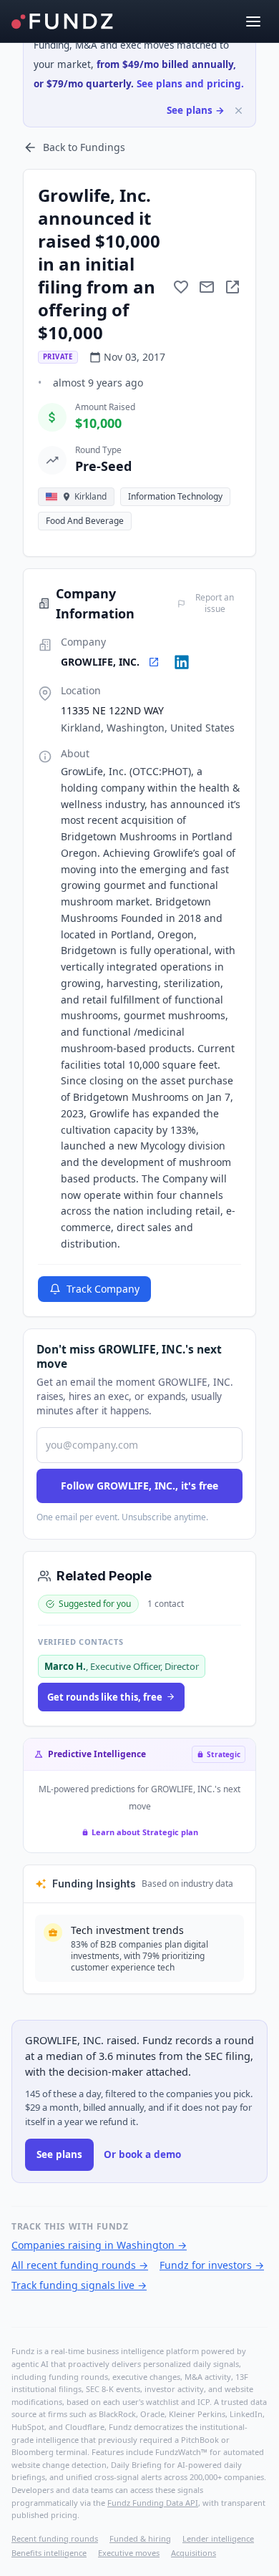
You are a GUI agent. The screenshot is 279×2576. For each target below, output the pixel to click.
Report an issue (215, 603)
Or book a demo (142, 2154)
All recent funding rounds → (80, 2265)
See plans (59, 2154)
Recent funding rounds (55, 2538)
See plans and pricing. (190, 84)
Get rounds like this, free (105, 1697)
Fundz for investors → (212, 2265)
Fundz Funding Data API (153, 2503)
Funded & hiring (140, 2538)
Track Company (103, 1289)
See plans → (196, 110)
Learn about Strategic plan (145, 1832)
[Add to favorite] (181, 287)
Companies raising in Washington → (99, 2245)
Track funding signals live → (79, 2285)
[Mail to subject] (207, 287)
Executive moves (129, 2553)
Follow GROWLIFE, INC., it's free (139, 1486)
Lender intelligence (218, 2538)
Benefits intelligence (49, 2553)
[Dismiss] (239, 111)
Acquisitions (194, 2553)
